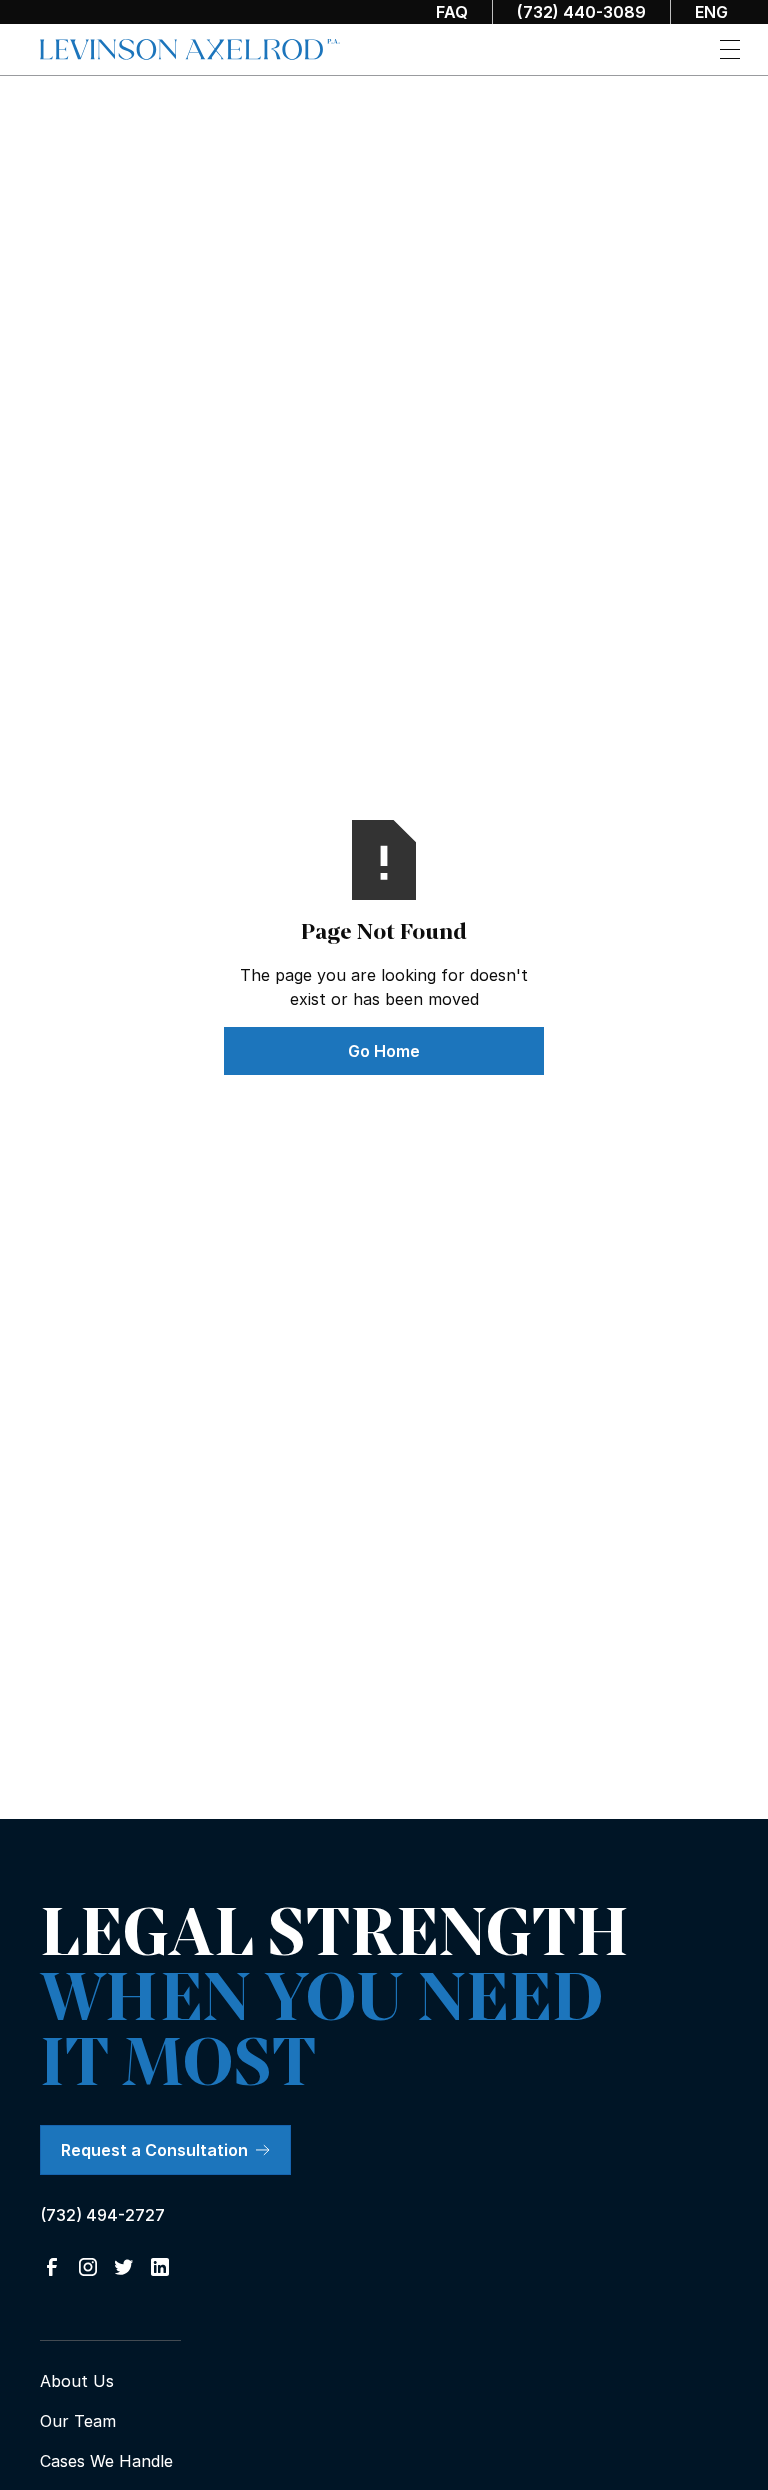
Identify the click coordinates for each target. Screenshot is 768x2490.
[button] (730, 49)
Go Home (384, 1051)
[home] (190, 50)
